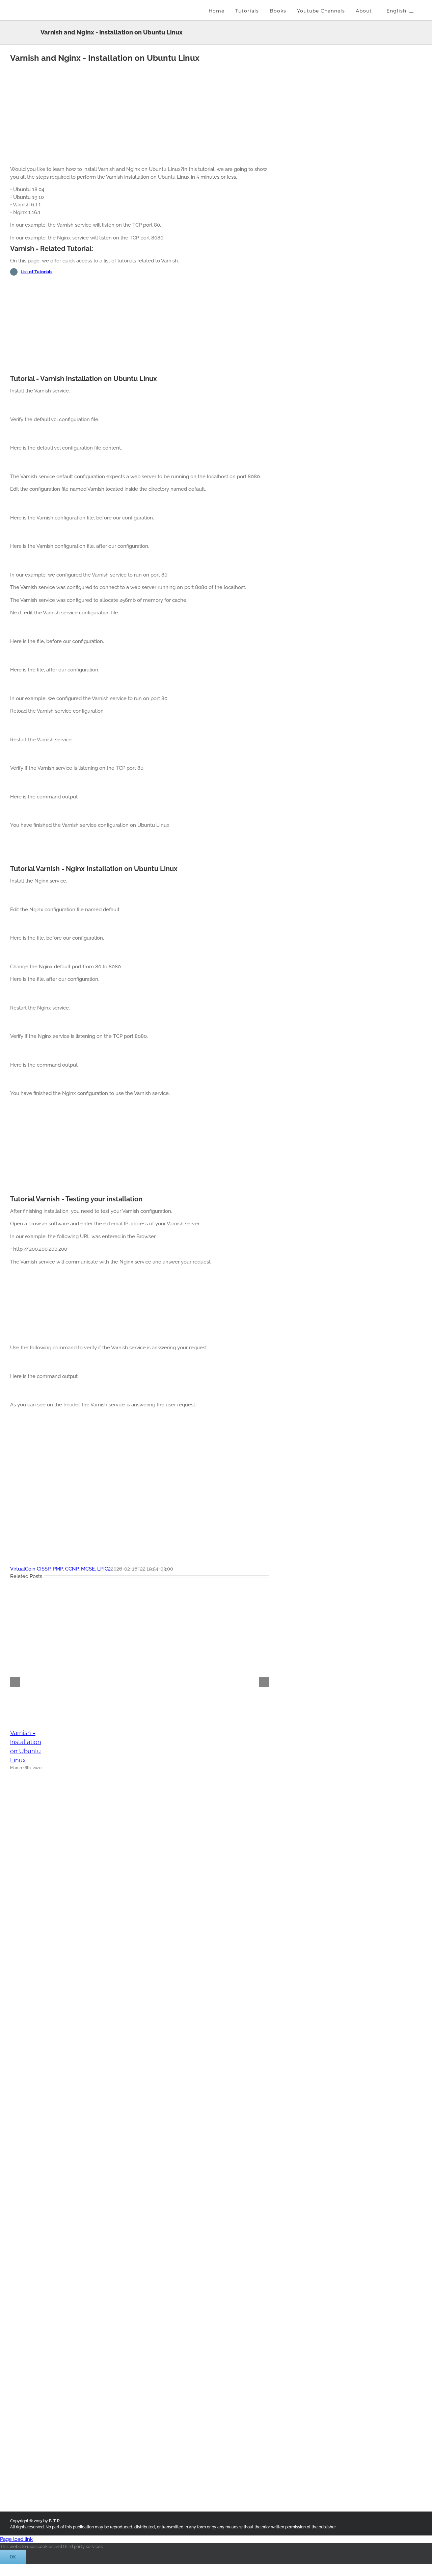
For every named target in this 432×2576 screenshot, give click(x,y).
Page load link (16, 2539)
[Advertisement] (140, 113)
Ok (13, 2557)
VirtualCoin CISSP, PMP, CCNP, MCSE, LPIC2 (60, 1569)
